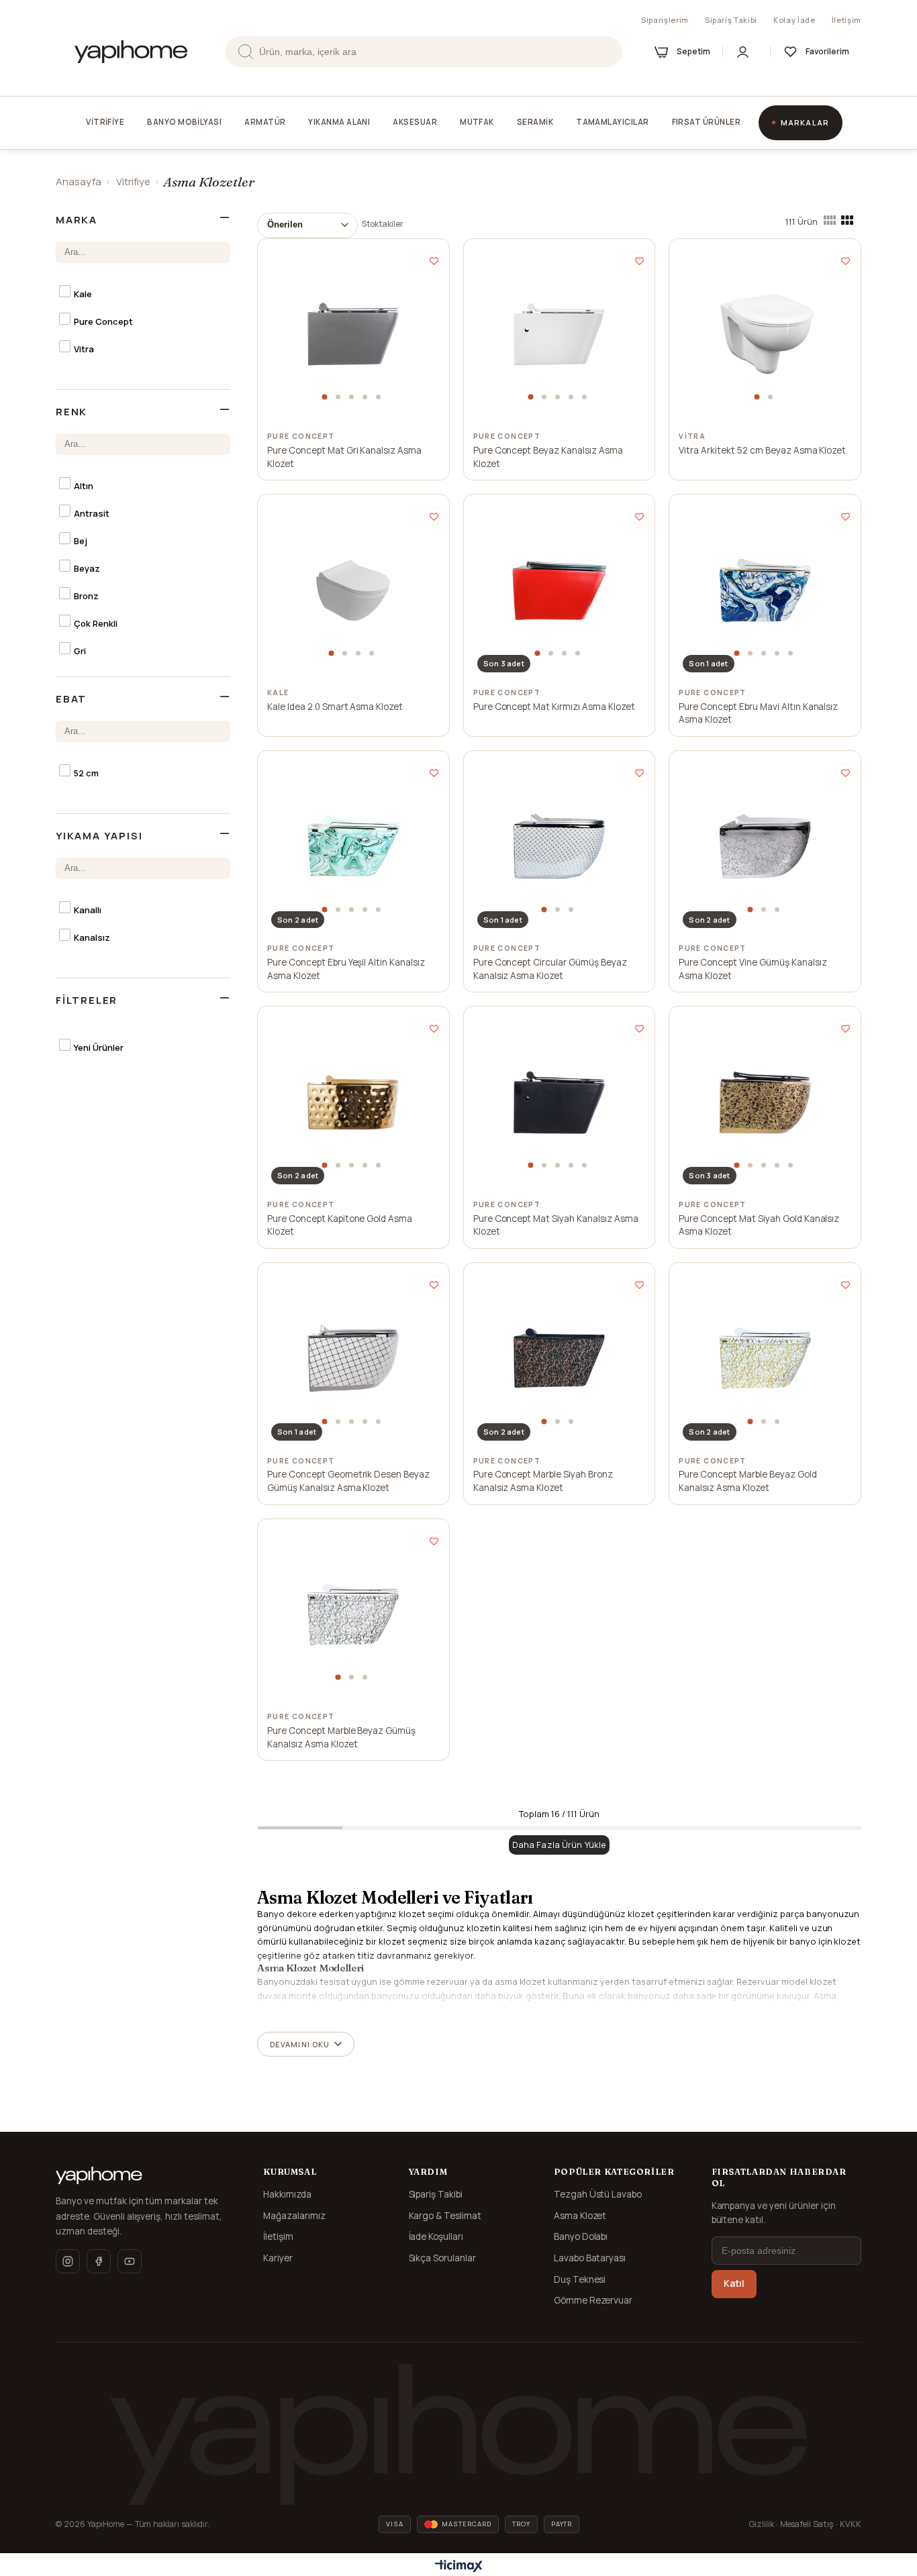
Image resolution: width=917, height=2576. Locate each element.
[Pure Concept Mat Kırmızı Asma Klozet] (559, 590)
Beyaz (87, 568)
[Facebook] (99, 2261)
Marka (77, 220)
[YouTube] (130, 2261)
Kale (83, 294)
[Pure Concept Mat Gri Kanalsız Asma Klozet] (353, 334)
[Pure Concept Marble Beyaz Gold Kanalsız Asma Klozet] (765, 1358)
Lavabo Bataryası (590, 2258)
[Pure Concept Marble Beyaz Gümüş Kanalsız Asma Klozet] (353, 1614)
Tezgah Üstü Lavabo (598, 2194)
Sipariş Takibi (731, 20)
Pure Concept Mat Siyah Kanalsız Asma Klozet (556, 1225)
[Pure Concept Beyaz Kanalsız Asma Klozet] (559, 334)
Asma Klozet (580, 2216)
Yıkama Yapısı (99, 836)
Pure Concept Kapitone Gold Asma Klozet (340, 1225)
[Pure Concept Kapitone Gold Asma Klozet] (353, 1102)
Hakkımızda (287, 2194)
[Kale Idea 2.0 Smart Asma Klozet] (353, 590)
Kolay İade (794, 20)
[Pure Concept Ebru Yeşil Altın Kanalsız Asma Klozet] (353, 846)
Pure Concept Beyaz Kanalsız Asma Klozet (548, 457)
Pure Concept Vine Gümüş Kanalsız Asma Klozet (753, 969)
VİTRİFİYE (105, 122)
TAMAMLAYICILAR (612, 122)
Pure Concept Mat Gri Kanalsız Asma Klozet (344, 457)
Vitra (84, 349)
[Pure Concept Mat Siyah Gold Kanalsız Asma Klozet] (765, 1102)
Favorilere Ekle (434, 261)
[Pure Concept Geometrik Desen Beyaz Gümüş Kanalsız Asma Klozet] (353, 1358)
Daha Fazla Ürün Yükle (560, 1845)
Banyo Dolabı (581, 2236)
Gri (80, 651)
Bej (81, 541)
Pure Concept (103, 321)
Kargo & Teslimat (445, 2216)
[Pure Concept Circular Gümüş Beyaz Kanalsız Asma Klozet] (559, 846)
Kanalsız (92, 937)
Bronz (86, 596)
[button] (326, 397)
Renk (71, 412)
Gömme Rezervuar (593, 2300)
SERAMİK (535, 122)
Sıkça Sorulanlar (443, 2258)
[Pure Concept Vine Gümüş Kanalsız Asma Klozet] (765, 846)
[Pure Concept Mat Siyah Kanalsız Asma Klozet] (559, 1102)
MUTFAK (477, 122)
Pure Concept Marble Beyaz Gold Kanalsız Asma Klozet (747, 1481)
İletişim (847, 20)
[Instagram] (68, 2261)
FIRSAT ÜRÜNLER (706, 122)
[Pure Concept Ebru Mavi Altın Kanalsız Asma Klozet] (765, 590)
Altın (84, 486)
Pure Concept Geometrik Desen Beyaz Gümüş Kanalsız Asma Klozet (348, 1481)
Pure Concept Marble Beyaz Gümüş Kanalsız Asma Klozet (341, 1737)
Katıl (734, 2283)
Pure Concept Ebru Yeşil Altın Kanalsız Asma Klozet (346, 969)
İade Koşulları (436, 2236)
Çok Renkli (96, 623)
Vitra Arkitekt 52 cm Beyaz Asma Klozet (762, 450)
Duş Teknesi (580, 2279)
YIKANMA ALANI (339, 122)
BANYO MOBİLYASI (184, 122)
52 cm (86, 773)
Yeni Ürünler (99, 1047)
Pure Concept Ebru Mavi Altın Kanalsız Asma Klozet (758, 713)
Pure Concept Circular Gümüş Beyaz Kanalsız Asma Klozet (550, 969)
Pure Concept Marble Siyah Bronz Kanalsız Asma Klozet (543, 1481)
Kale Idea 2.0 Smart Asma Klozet (335, 707)
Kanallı (88, 910)
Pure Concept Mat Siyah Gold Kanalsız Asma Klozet (759, 1225)
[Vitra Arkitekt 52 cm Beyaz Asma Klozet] (765, 334)
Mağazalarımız (294, 2216)
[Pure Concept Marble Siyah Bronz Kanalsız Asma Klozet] (559, 1358)
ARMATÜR (265, 122)
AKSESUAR (415, 122)
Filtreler (87, 1000)
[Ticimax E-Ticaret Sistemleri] (459, 2567)
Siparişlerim (665, 20)
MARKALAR (805, 122)
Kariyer (278, 2258)
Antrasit (92, 513)
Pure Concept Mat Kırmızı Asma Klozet (554, 707)
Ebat (71, 699)
